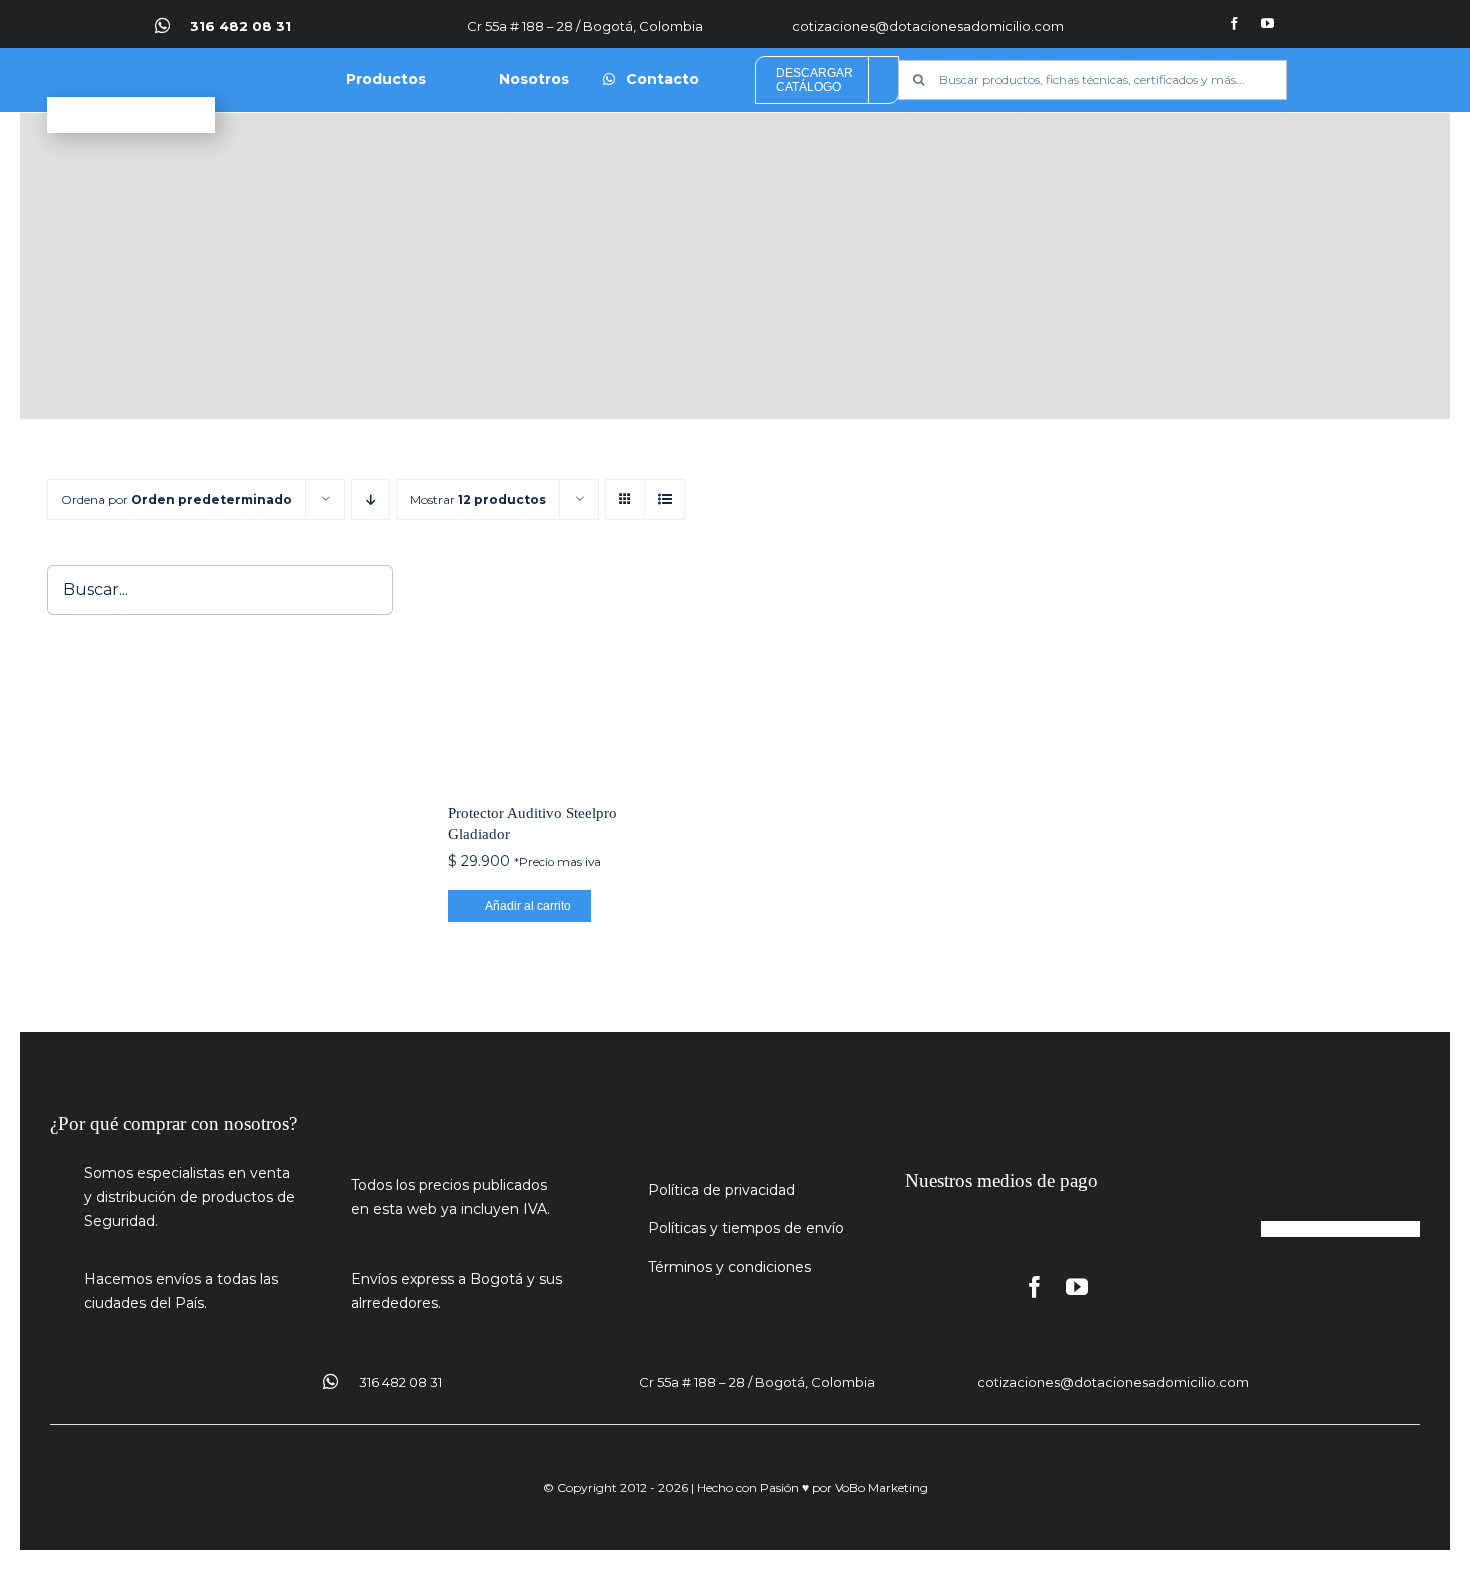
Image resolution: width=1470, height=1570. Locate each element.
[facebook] (1234, 23)
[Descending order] (370, 499)
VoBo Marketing (881, 1487)
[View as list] (664, 499)
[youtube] (1267, 23)
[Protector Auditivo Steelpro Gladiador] (555, 672)
